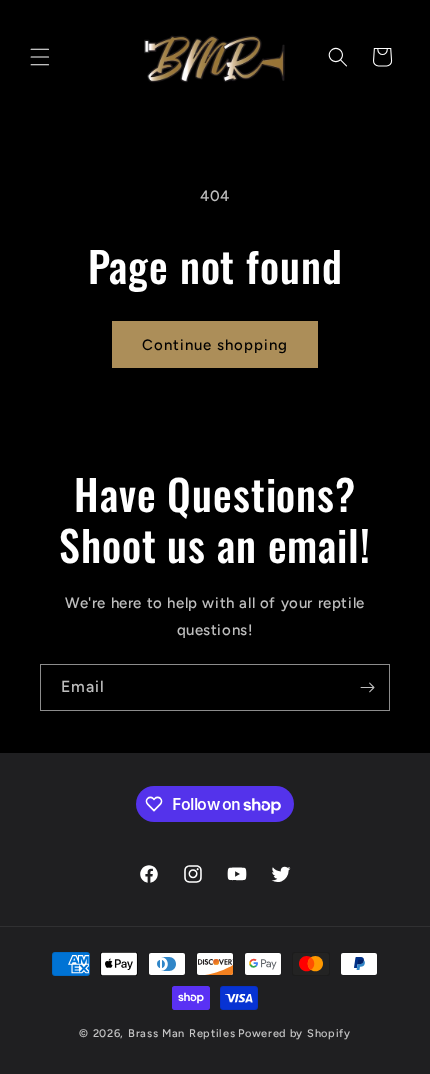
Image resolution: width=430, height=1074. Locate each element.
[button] (40, 57)
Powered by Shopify (294, 1033)
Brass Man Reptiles (182, 1033)
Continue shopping (215, 345)
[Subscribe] (367, 687)
